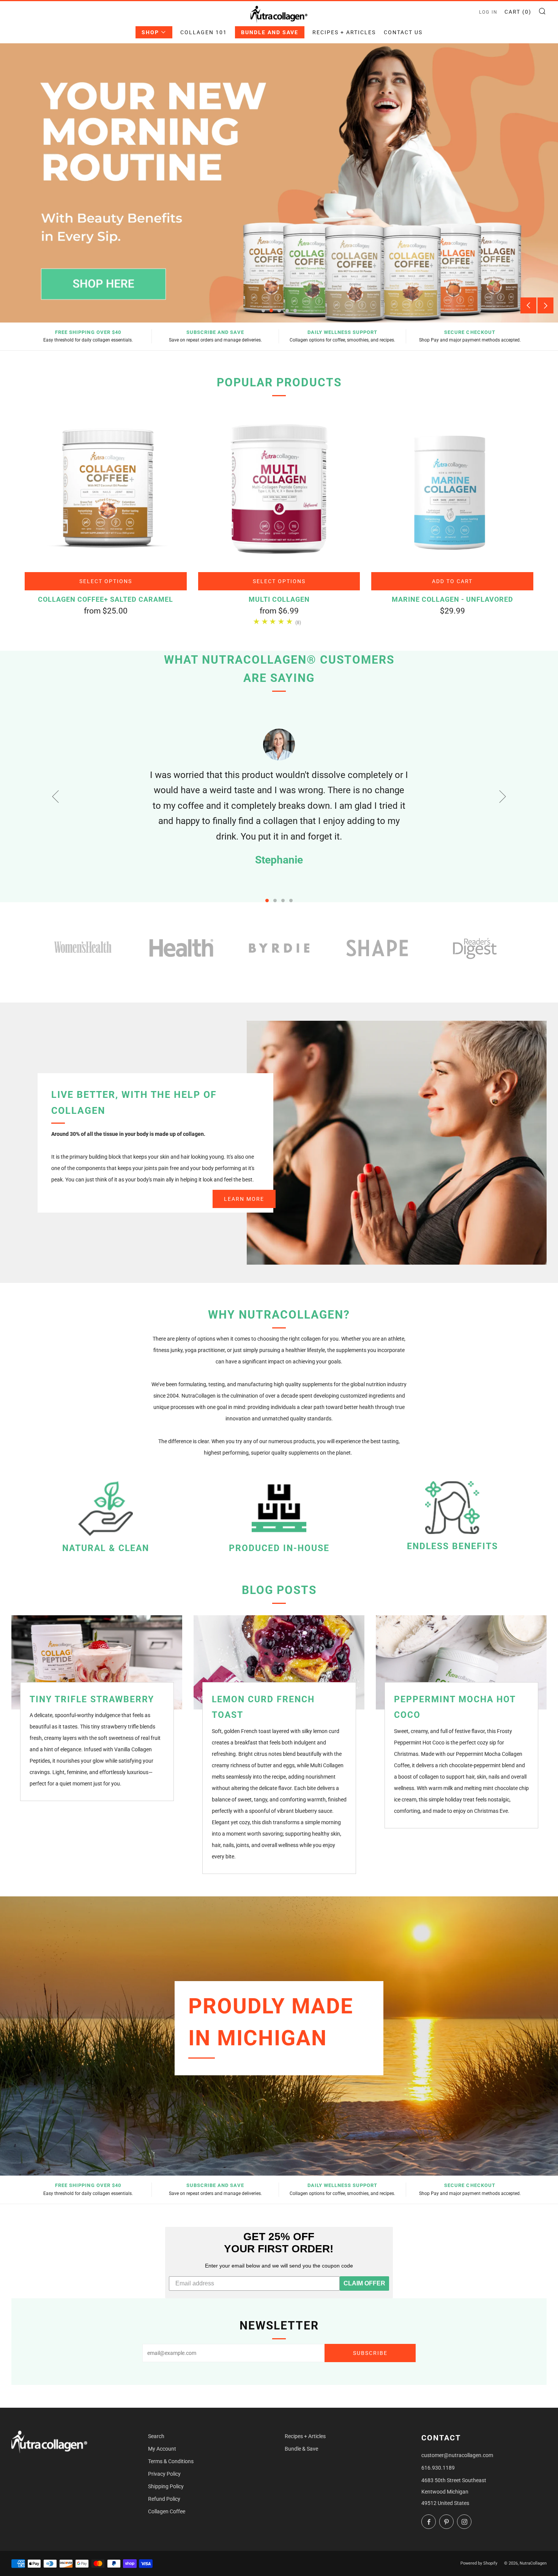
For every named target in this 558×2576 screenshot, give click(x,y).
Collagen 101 (204, 32)
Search (156, 2436)
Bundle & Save (301, 2449)
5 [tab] (295, 311)
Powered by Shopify (479, 2563)
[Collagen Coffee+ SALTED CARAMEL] (106, 489)
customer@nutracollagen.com (457, 2455)
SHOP (150, 32)
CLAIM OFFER (364, 2283)
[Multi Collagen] (279, 489)
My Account (162, 2449)
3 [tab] (279, 311)
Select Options (106, 581)
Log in (488, 12)
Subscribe (370, 2353)
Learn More (244, 1199)
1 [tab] (263, 311)
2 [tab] (271, 311)
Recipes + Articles (344, 32)
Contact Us (403, 32)
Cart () (518, 12)
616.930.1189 (438, 2468)
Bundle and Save (270, 32)
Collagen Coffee (167, 2511)
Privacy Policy (164, 2474)
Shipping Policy (166, 2486)
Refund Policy (164, 2499)
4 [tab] (287, 311)
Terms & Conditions (171, 2461)
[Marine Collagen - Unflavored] (452, 489)
